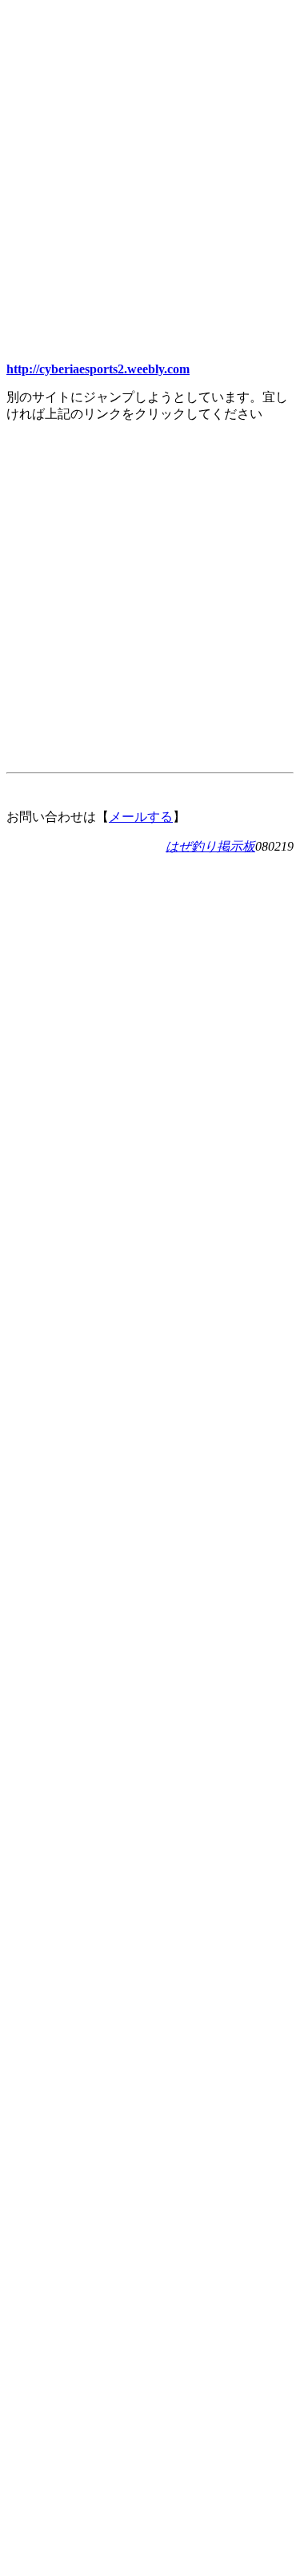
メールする (141, 817)
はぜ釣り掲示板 (210, 846)
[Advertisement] (150, 156)
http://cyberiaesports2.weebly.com (98, 369)
